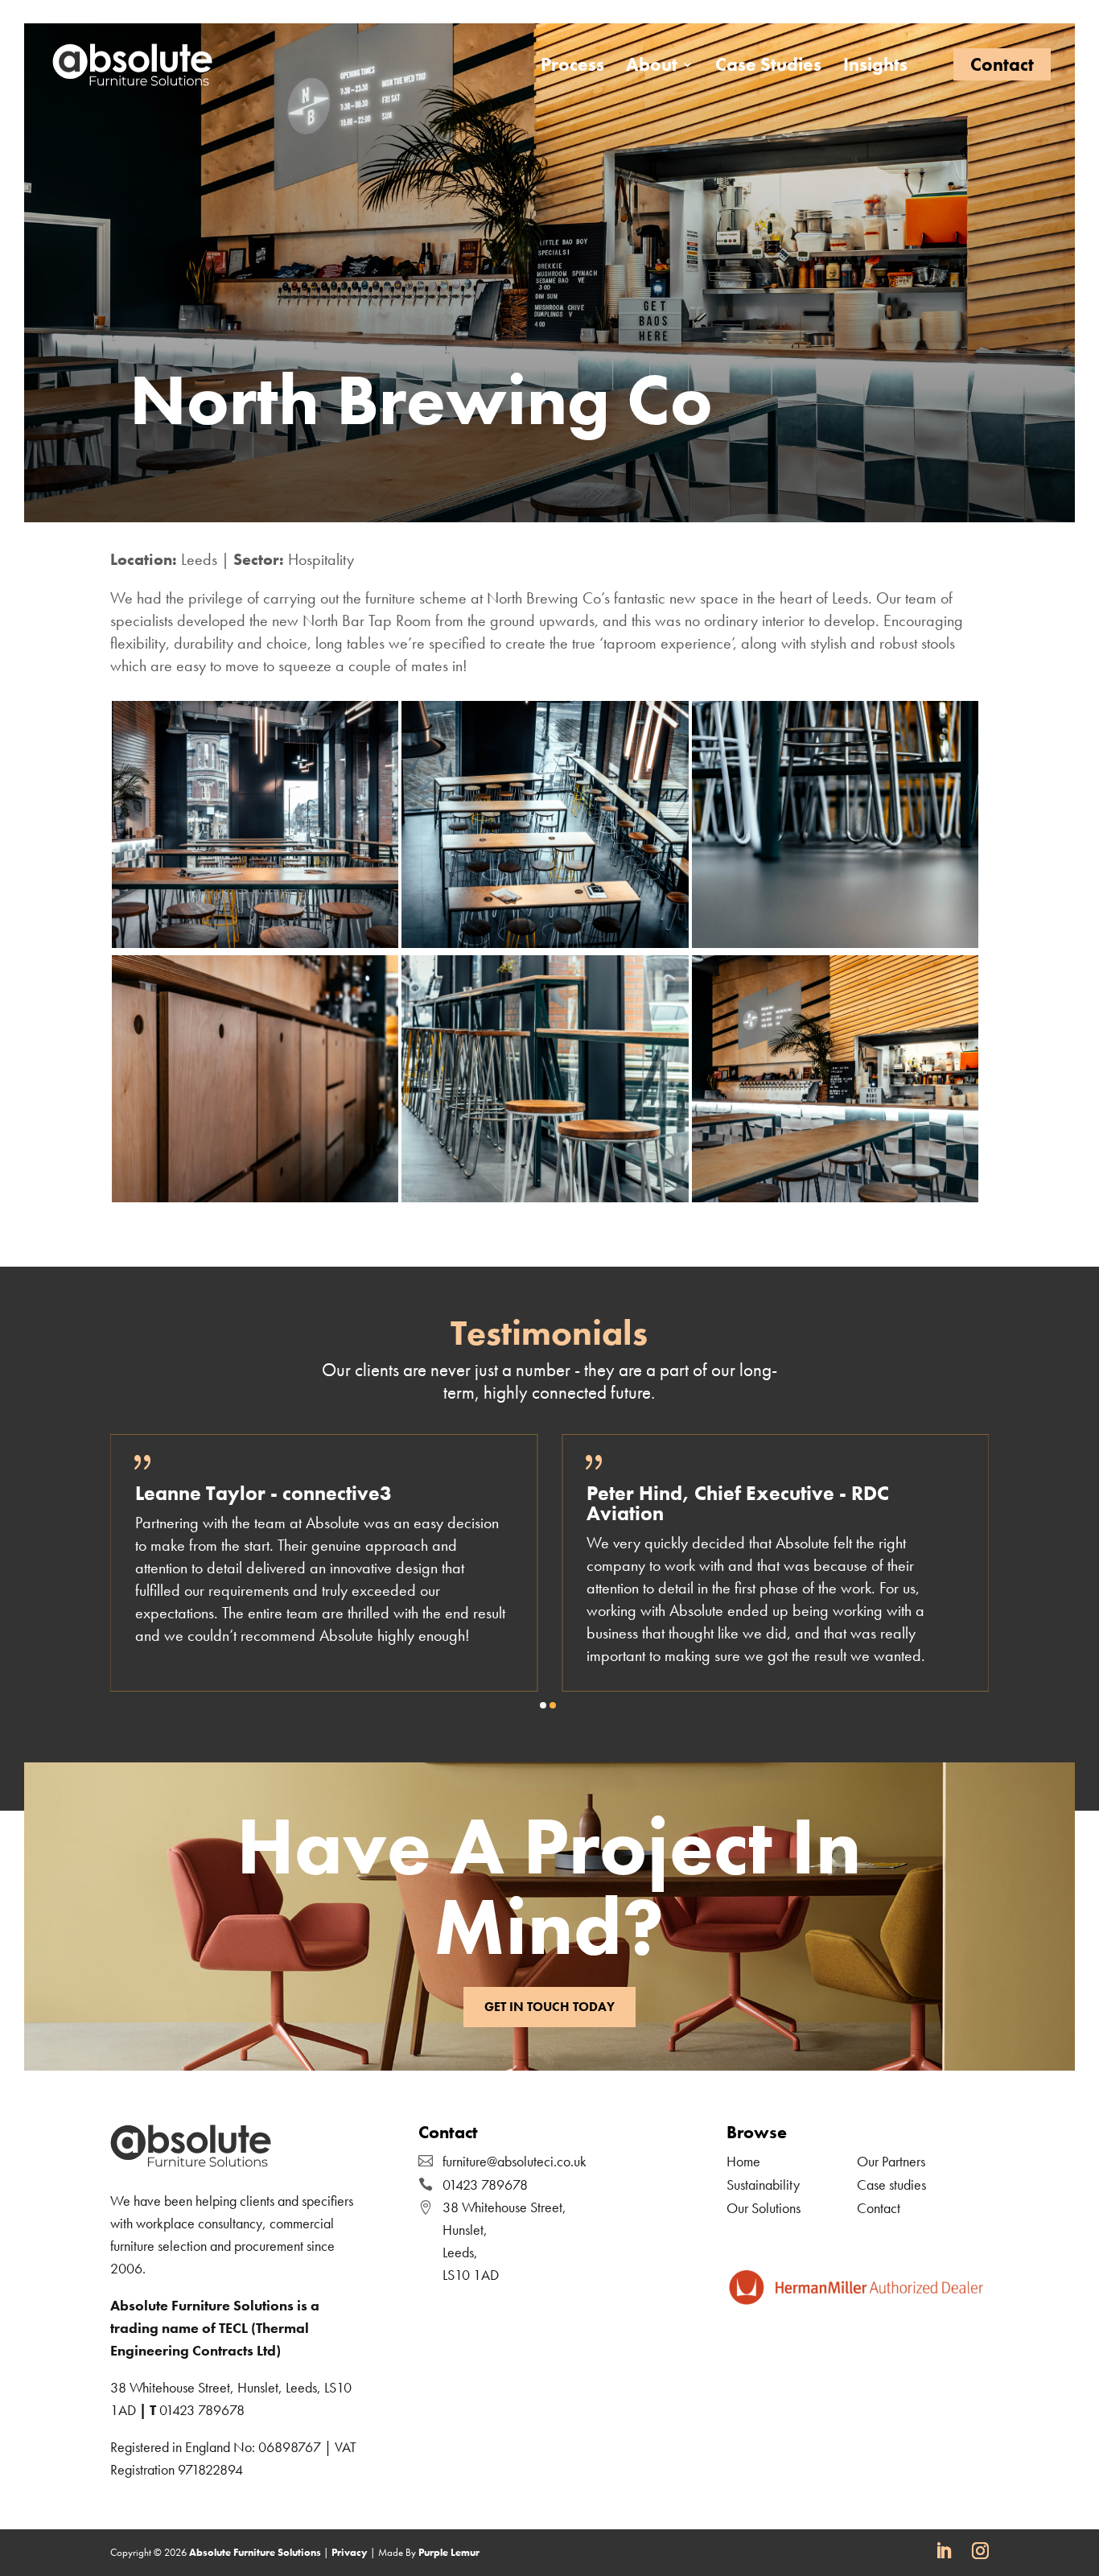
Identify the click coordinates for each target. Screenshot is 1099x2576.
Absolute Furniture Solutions (255, 2552)
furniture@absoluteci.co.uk (515, 2161)
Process (572, 68)
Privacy (350, 2552)
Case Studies (768, 68)
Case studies (891, 2184)
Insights (875, 68)
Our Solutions (764, 2208)
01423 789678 (202, 2410)
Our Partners (891, 2161)
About (652, 68)
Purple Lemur (449, 2552)
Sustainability (763, 2184)
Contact (1002, 64)
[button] (543, 1705)
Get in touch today (549, 2007)
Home (743, 2161)
